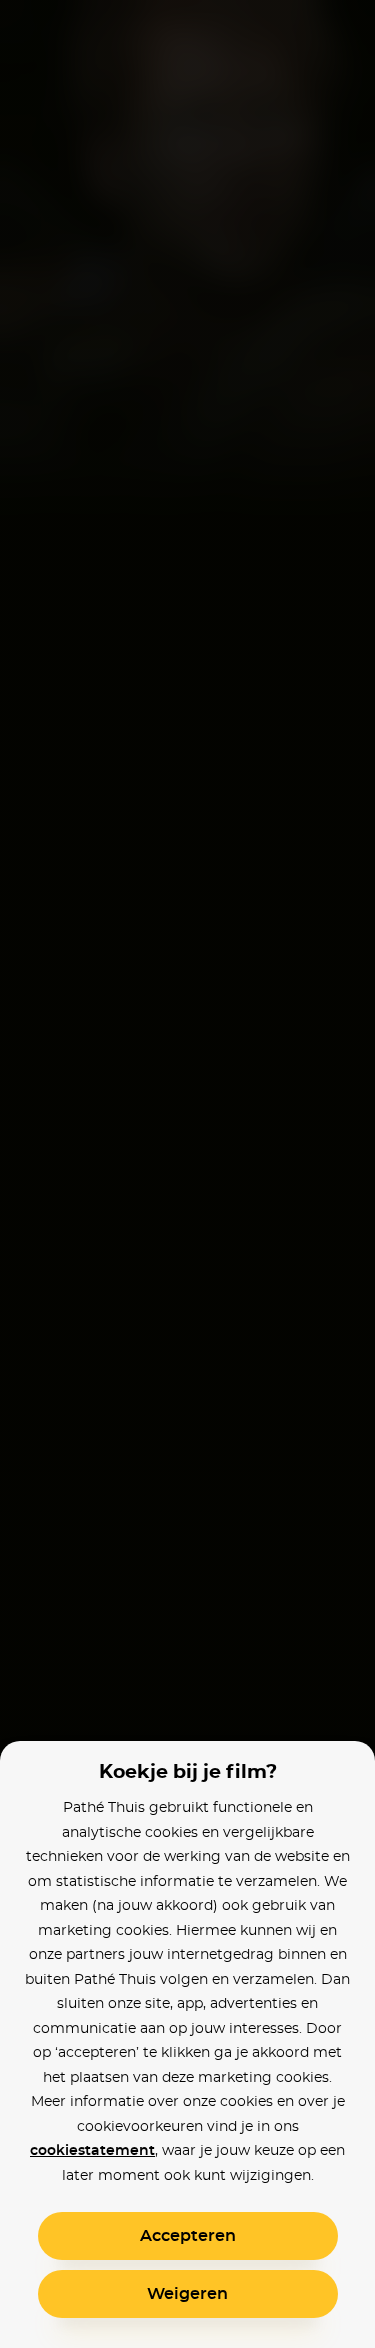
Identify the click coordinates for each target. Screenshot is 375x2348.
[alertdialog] (187, 1174)
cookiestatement (92, 2151)
